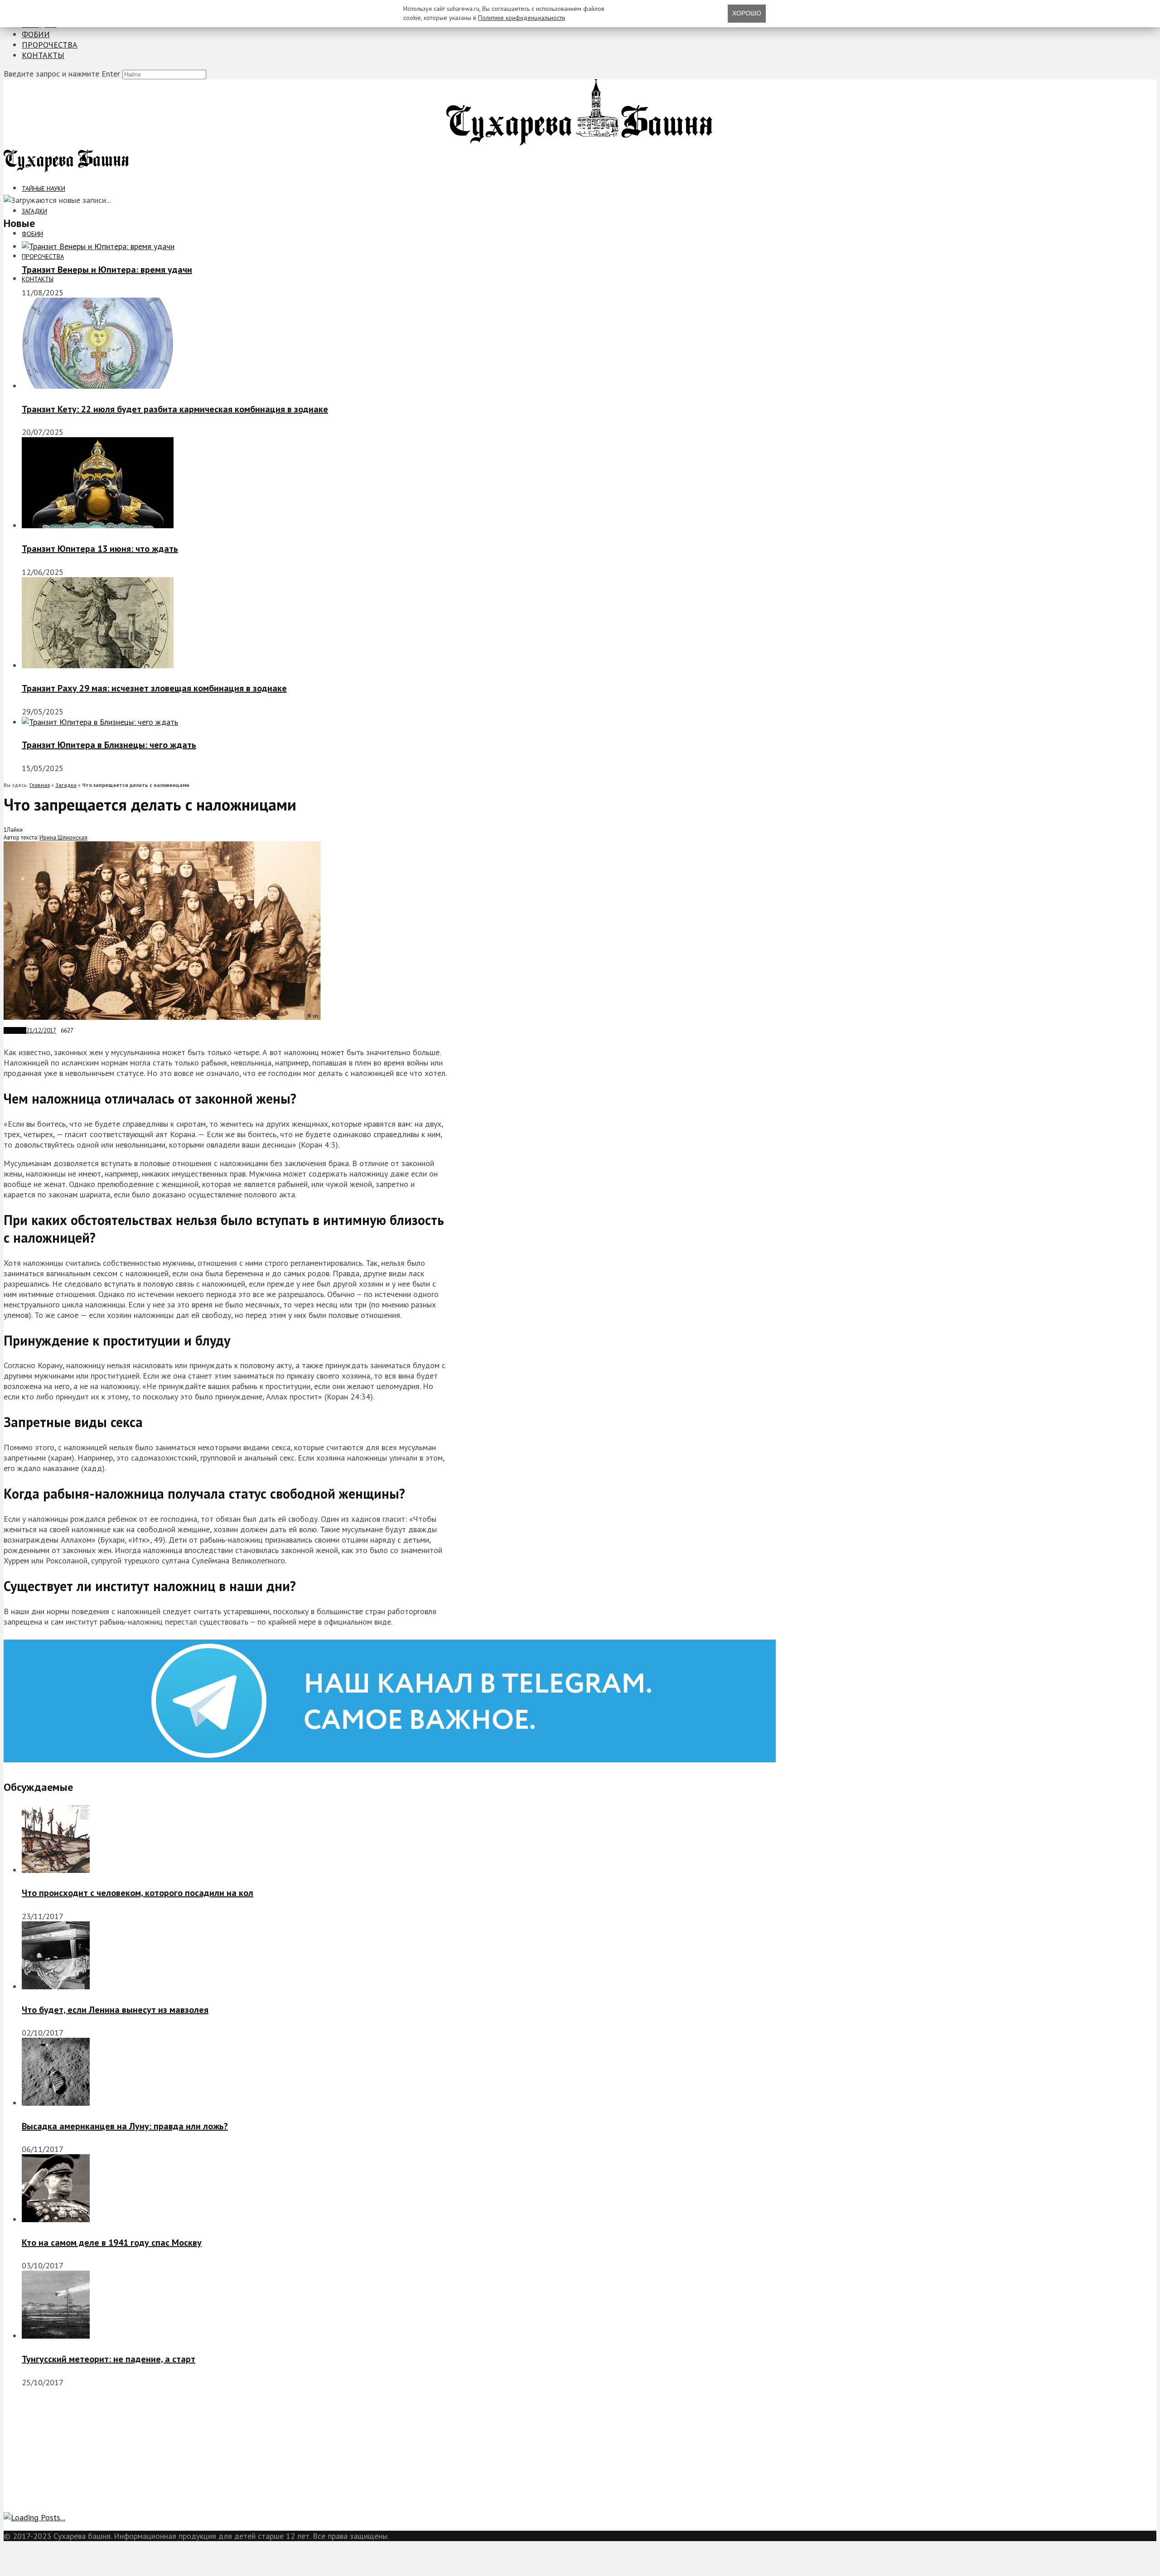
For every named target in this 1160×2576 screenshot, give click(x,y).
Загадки (34, 211)
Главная (40, 785)
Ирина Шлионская (63, 837)
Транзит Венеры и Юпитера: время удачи (107, 270)
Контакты (43, 55)
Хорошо (747, 13)
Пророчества (50, 45)
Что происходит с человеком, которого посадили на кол (138, 1893)
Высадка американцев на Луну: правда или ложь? (125, 2126)
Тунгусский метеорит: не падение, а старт (109, 2359)
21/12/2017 (41, 1030)
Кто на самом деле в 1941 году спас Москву (112, 2243)
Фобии (36, 34)
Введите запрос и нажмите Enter (62, 74)
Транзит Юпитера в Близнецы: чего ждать (109, 745)
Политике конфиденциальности (522, 18)
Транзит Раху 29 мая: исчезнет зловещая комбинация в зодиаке (154, 688)
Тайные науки (43, 188)
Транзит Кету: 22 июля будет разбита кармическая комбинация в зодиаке (175, 409)
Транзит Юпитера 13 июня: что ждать (100, 549)
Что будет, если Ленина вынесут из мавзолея (115, 2010)
